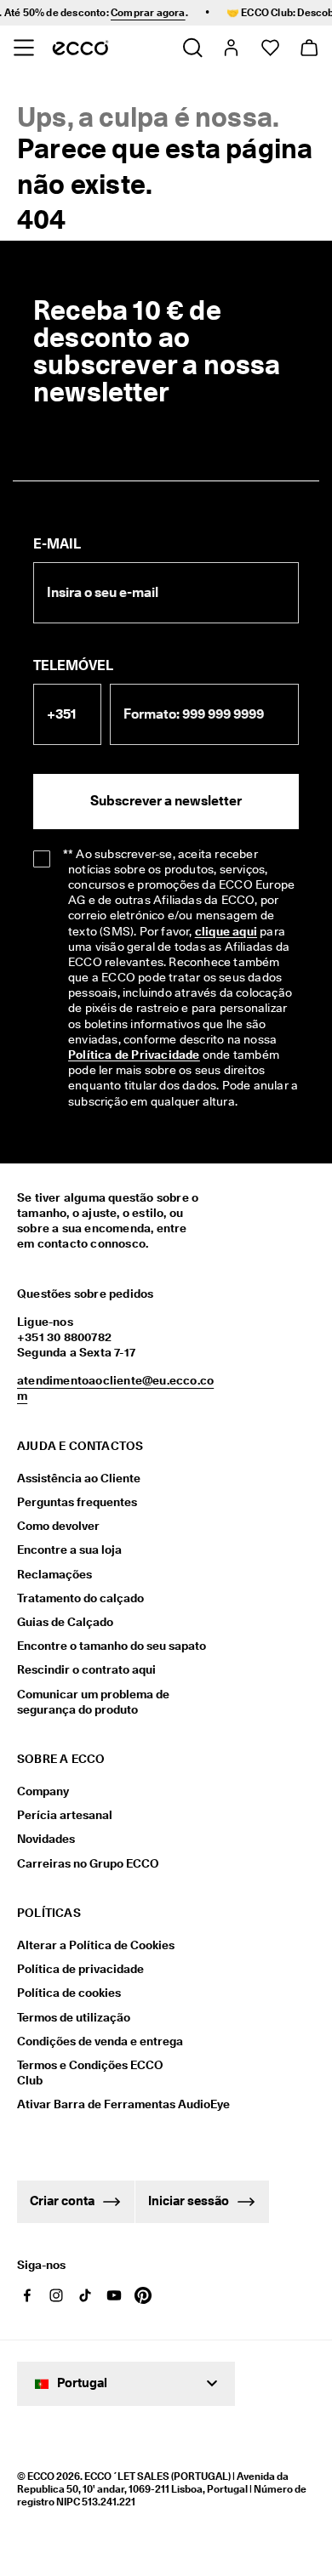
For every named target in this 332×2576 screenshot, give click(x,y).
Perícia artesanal (65, 1815)
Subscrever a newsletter (166, 801)
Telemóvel (73, 665)
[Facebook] (27, 2295)
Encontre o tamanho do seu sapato (112, 1646)
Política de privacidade (80, 1969)
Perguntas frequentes (77, 1502)
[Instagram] (56, 2295)
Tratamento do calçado (80, 1598)
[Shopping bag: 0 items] (309, 48)
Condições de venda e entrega (100, 2041)
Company (43, 1791)
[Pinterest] (143, 2295)
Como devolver (58, 1526)
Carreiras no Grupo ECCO (88, 1863)
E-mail (57, 544)
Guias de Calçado (65, 1622)
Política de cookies (69, 1993)
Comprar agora (140, 12)
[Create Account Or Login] (230, 48)
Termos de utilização (74, 2017)
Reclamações (54, 1574)
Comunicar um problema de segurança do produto (93, 1702)
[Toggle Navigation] (23, 48)
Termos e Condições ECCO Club (90, 2073)
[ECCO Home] (80, 48)
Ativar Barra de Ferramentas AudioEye (100, 2104)
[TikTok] (85, 2295)
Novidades (46, 1839)
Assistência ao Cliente (79, 1478)
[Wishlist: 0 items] (269, 48)
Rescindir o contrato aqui (86, 1669)
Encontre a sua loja (69, 1550)
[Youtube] (114, 2295)
